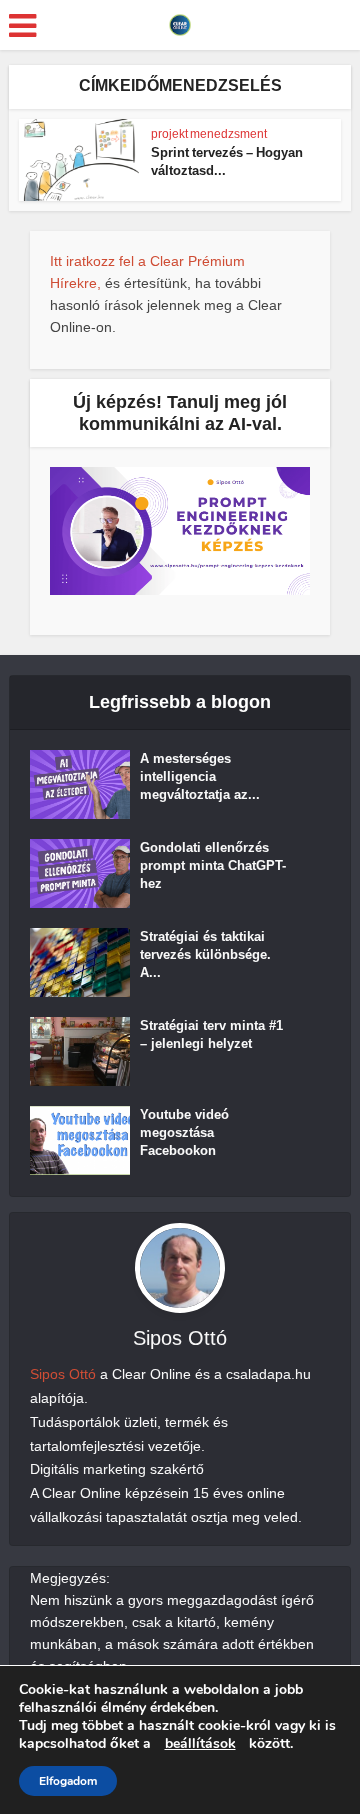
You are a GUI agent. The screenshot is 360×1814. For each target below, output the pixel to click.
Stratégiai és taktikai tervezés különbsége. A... (205, 954)
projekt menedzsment (209, 134)
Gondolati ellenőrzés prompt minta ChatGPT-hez (213, 865)
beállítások (200, 1744)
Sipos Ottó (63, 1374)
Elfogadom (68, 1781)
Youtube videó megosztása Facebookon (184, 1132)
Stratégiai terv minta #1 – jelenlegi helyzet (211, 1034)
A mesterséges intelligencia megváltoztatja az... (200, 776)
